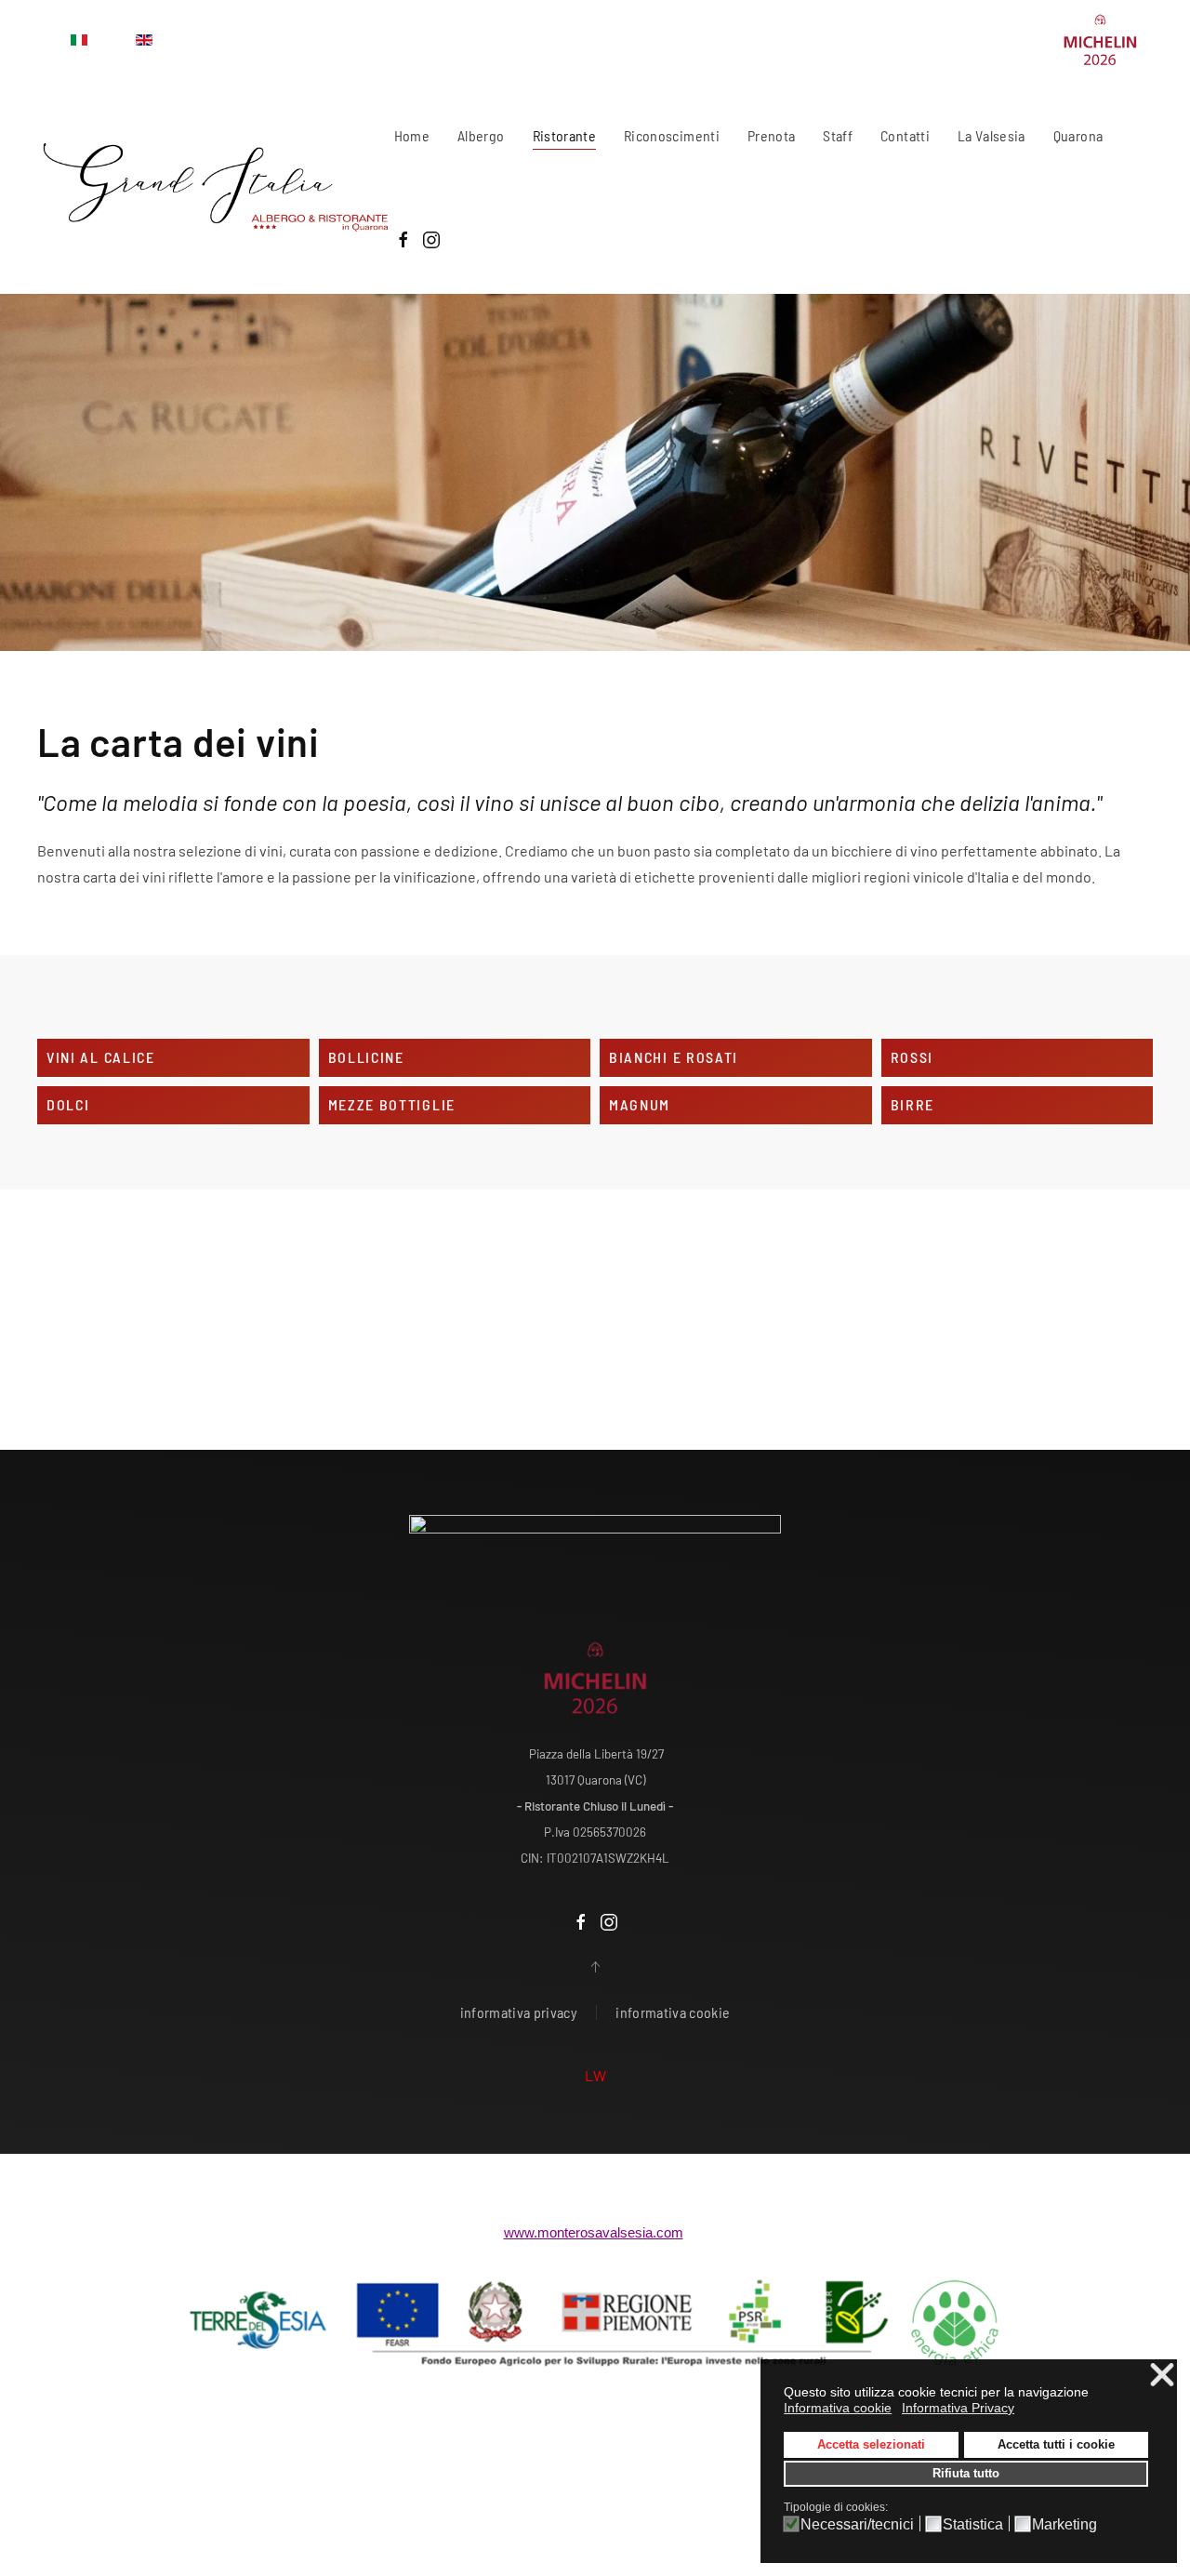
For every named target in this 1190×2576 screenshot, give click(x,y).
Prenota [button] (771, 135)
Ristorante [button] (565, 135)
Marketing (1064, 2526)
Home (412, 135)
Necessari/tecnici (857, 2526)
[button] (595, 1967)
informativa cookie (673, 2012)
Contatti (905, 135)
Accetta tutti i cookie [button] (1056, 2445)
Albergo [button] (481, 135)
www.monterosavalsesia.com (594, 2233)
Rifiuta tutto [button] (966, 2474)
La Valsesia (992, 135)
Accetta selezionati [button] (871, 2445)
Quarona (1078, 135)
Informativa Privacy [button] (958, 2408)
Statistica (973, 2526)
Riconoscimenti (672, 135)
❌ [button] (1162, 2376)
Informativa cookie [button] (838, 2408)
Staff (838, 135)
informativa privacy (519, 2012)
